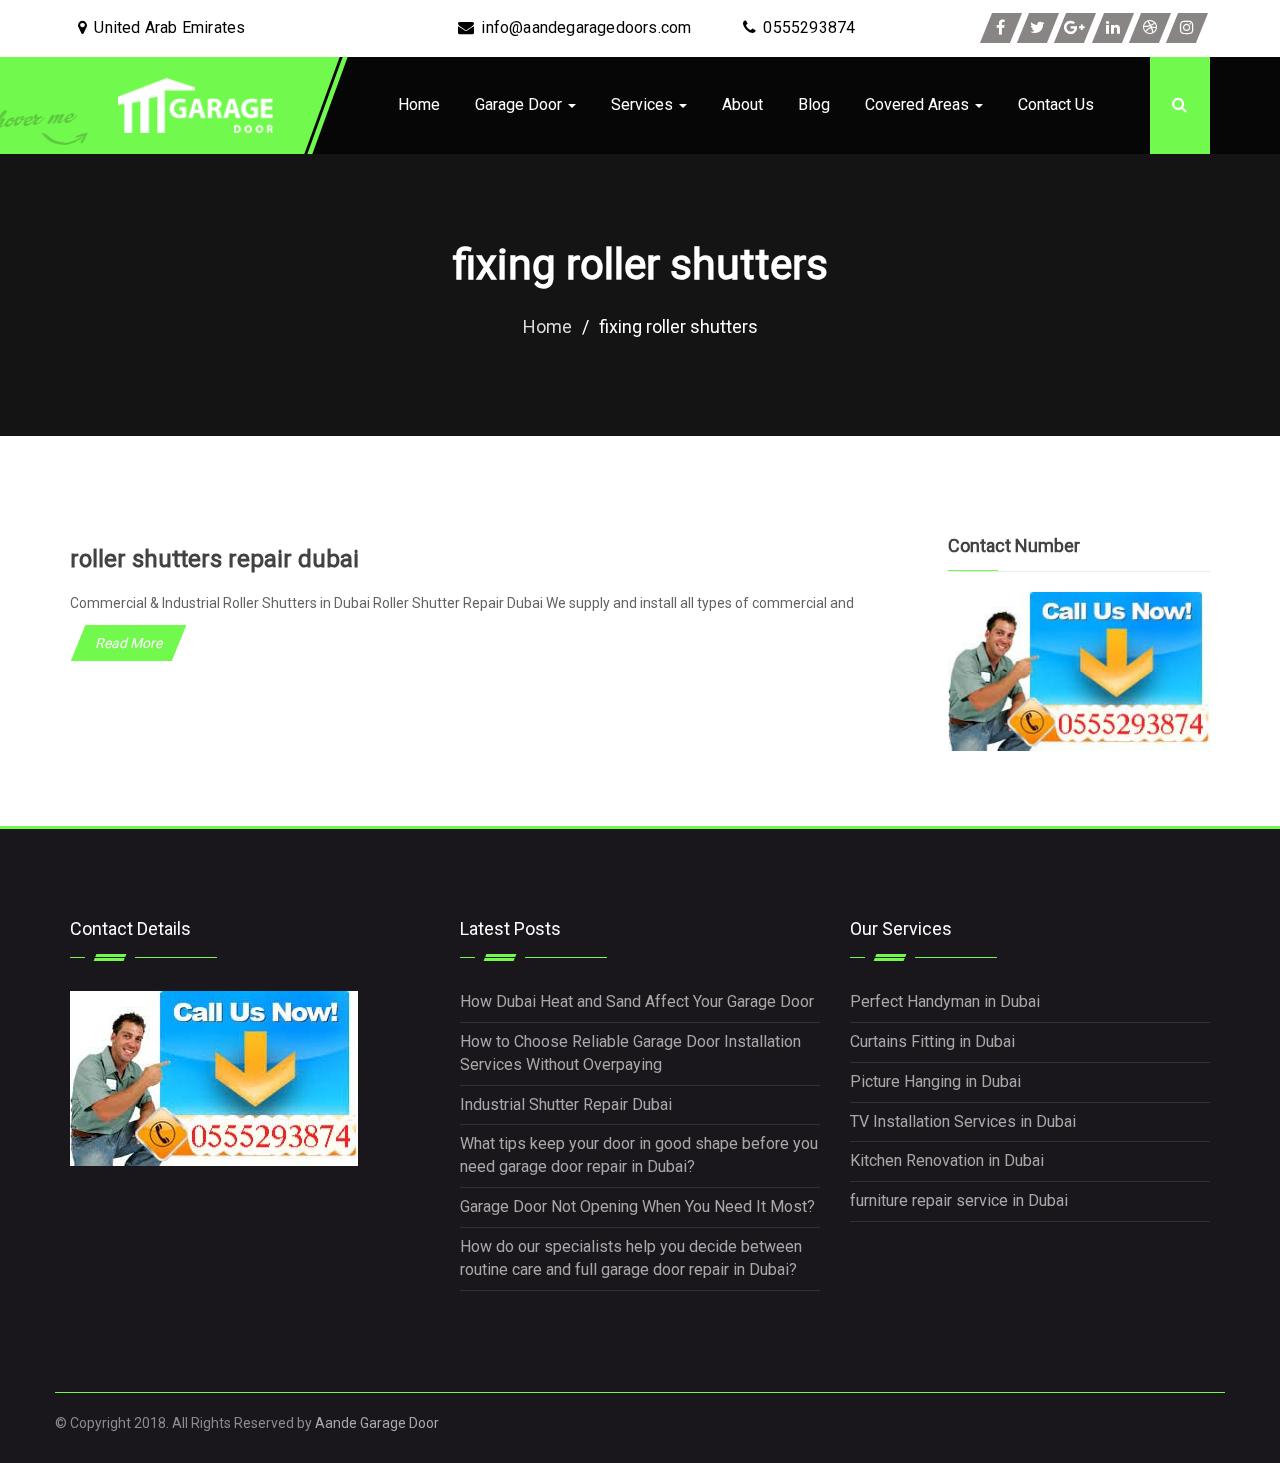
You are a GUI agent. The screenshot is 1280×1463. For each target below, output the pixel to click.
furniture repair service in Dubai (959, 1200)
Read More (128, 643)
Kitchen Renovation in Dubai (947, 1160)
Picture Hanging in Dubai (935, 1081)
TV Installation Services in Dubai (963, 1121)
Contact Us (1056, 104)
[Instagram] (1187, 28)
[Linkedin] (1113, 28)
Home (419, 104)
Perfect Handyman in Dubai (945, 1001)
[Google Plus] (1075, 28)
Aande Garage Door (377, 1423)
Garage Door (520, 104)
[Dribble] (1150, 28)
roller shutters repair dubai (214, 559)
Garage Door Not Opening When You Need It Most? (637, 1206)
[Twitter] (1038, 28)
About (742, 104)
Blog (814, 104)
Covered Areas (919, 104)
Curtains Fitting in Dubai (932, 1041)
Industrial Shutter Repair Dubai (566, 1104)
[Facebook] (1001, 28)
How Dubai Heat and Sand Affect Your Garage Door (637, 1001)
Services (644, 104)
